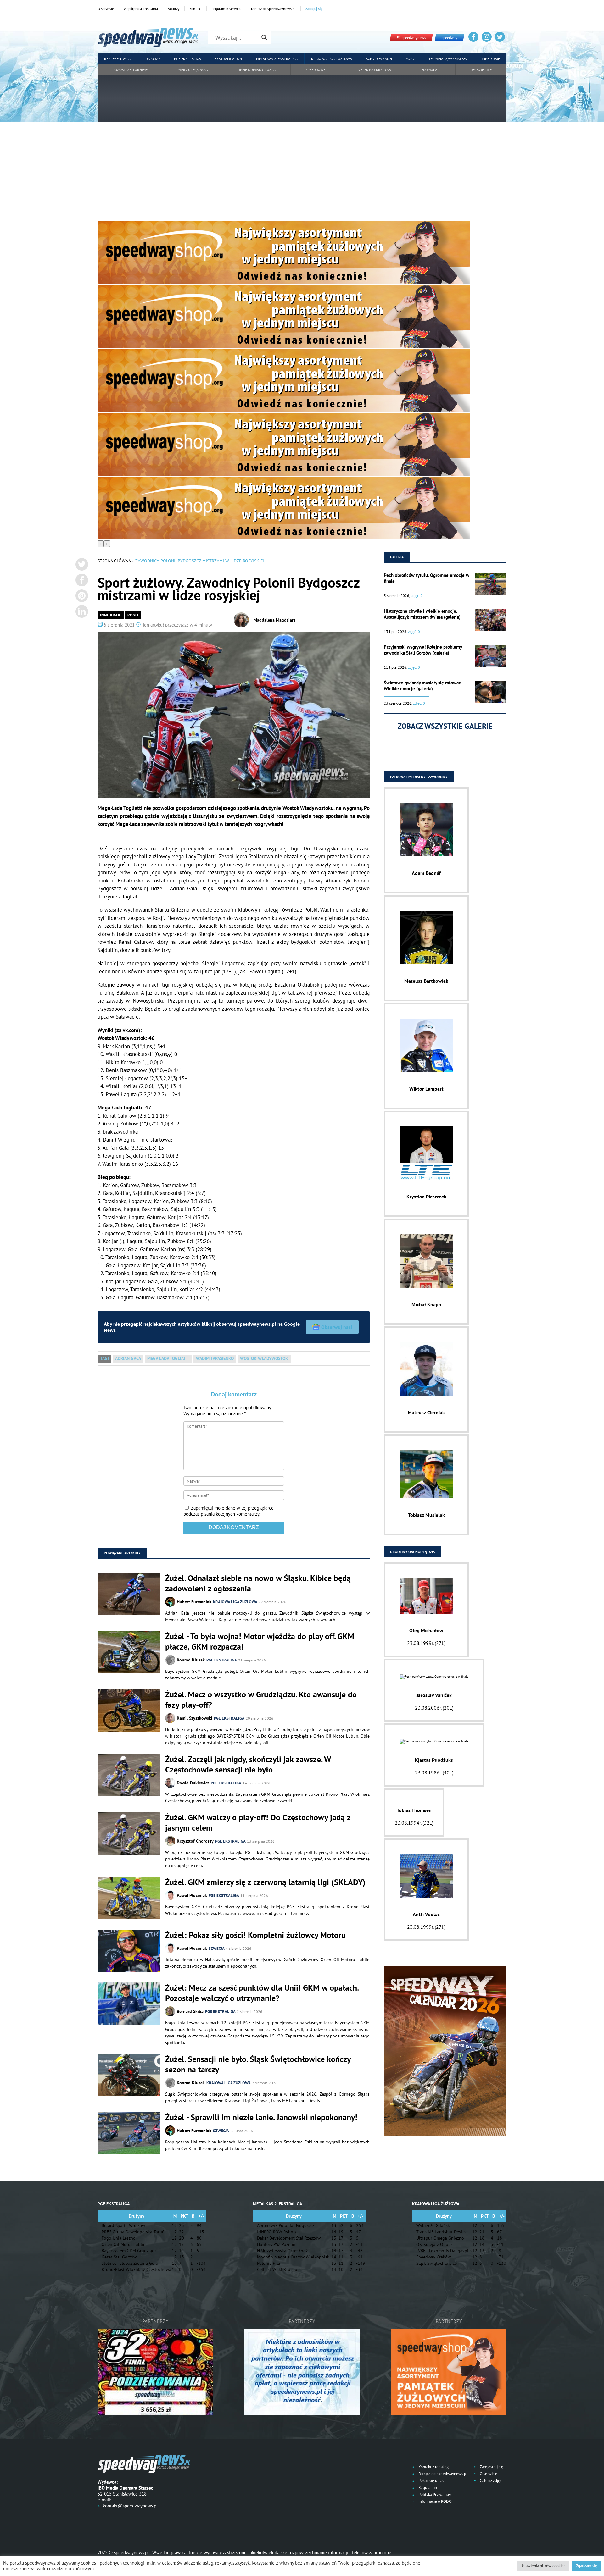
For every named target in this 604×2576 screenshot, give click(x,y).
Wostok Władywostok (264, 1358)
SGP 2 (410, 59)
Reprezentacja (117, 59)
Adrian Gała (128, 1358)
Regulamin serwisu (226, 9)
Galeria (397, 557)
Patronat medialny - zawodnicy (419, 777)
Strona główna (114, 561)
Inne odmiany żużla (257, 70)
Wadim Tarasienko (215, 1358)
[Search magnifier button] (264, 37)
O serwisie (106, 9)
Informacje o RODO (435, 2501)
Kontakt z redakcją (433, 2467)
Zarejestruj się (491, 2467)
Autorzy (174, 9)
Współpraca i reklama (141, 9)
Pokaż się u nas (431, 2481)
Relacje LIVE (481, 70)
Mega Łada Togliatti (168, 1358)
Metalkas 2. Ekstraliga (277, 59)
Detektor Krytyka (374, 70)
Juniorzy (152, 59)
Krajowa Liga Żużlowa (332, 59)
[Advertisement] (302, 174)
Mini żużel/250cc (193, 70)
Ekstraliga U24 (228, 59)
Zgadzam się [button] (587, 2566)
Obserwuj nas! (337, 1327)
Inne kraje (491, 59)
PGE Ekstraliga (187, 59)
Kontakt (196, 9)
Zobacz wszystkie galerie (445, 726)
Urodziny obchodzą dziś (412, 1552)
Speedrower (316, 70)
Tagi (104, 1358)
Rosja (133, 615)
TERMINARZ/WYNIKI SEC (448, 59)
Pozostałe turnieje (130, 70)
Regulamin (427, 2488)
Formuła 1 (431, 70)
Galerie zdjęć (490, 2481)
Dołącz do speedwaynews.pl (273, 9)
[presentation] (101, 544)
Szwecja (217, 1948)
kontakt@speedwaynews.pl (130, 2506)
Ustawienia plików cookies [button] (543, 2566)
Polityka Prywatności (435, 2494)
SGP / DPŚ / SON (379, 59)
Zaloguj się (314, 9)
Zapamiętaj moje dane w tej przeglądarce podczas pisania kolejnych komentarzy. (229, 1511)
